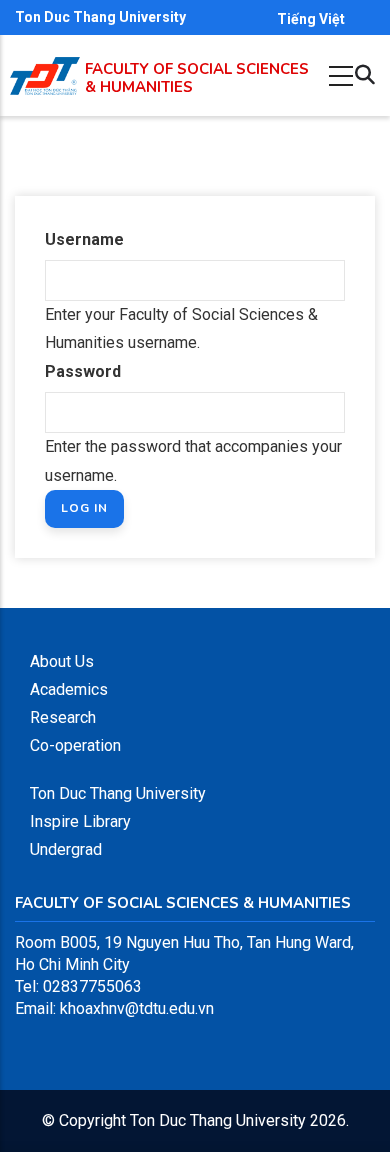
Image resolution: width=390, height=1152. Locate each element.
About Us (62, 661)
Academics (69, 689)
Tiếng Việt (311, 19)
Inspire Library (80, 821)
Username (84, 239)
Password (83, 371)
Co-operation (75, 745)
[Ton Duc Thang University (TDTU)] (45, 76)
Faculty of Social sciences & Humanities (197, 78)
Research (63, 717)
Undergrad (66, 849)
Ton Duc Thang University (100, 17)
